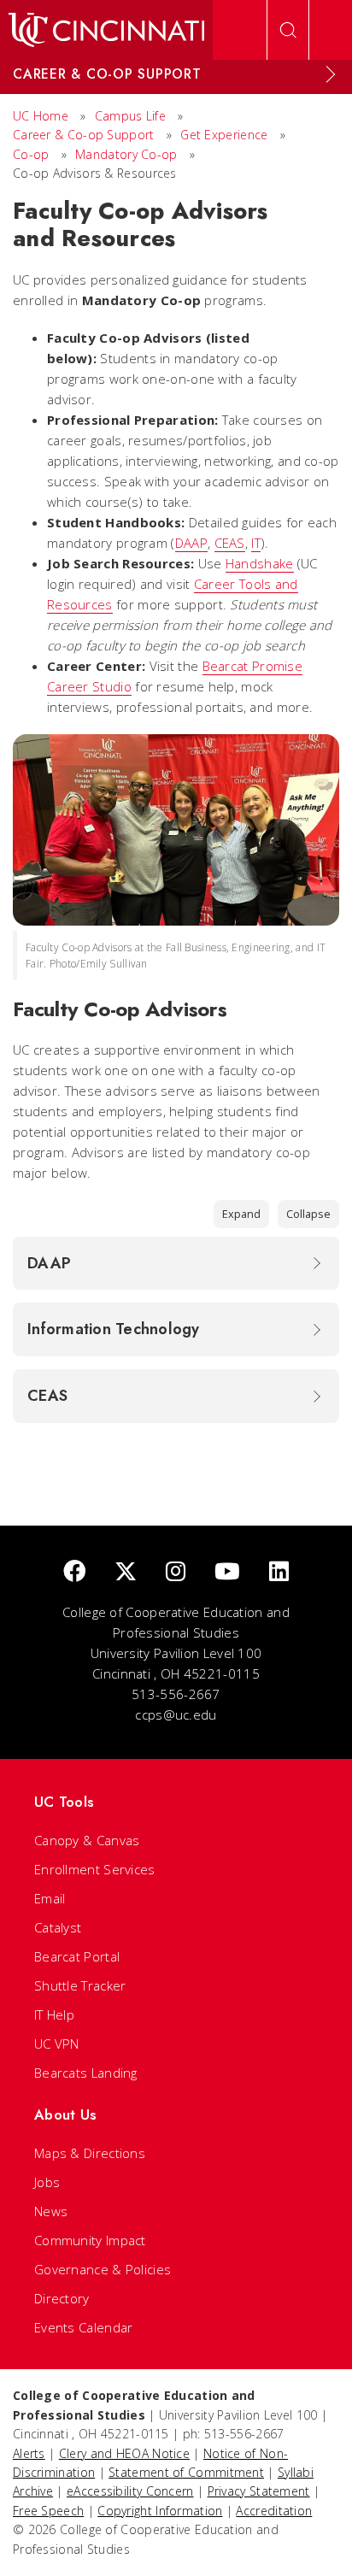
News (51, 2211)
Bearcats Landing (86, 2073)
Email (50, 1898)
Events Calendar (84, 2327)
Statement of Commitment (186, 2472)
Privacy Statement (259, 2491)
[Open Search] (288, 30)
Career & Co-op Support (84, 135)
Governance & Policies (103, 2269)
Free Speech (48, 2511)
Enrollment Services (95, 1869)
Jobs (47, 2182)
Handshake (260, 563)
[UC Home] (106, 30)
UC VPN (57, 2044)
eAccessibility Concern (130, 2491)
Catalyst (58, 1927)
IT (256, 543)
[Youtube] (227, 1572)
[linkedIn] (279, 1572)
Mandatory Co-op (126, 154)
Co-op (33, 154)
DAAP (191, 543)
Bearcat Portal (77, 1956)
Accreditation (274, 2511)
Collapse (308, 1214)
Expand (241, 1214)
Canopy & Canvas (87, 1840)
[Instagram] (176, 1572)
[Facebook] (74, 1572)
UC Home (41, 116)
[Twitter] (126, 1572)
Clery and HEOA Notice (124, 2453)
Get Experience (224, 135)
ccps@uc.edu (176, 1714)
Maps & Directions (90, 2153)
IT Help (54, 2014)
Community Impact (90, 2240)
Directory (62, 2298)
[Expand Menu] (331, 74)
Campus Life (130, 116)
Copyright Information (160, 2511)
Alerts (29, 2453)
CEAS (230, 543)
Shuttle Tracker (80, 1985)
